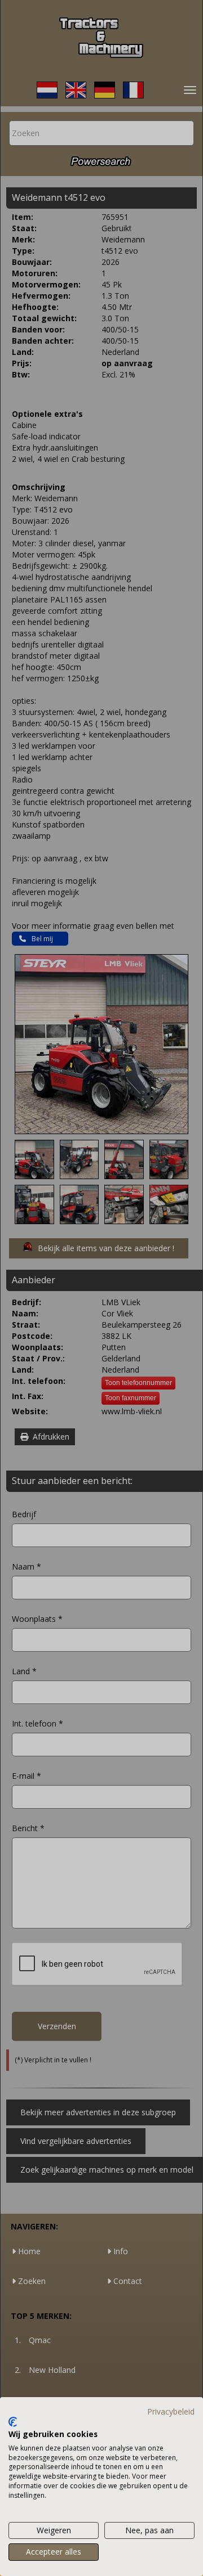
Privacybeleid (171, 2411)
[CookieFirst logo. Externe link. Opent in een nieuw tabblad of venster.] (13, 2422)
